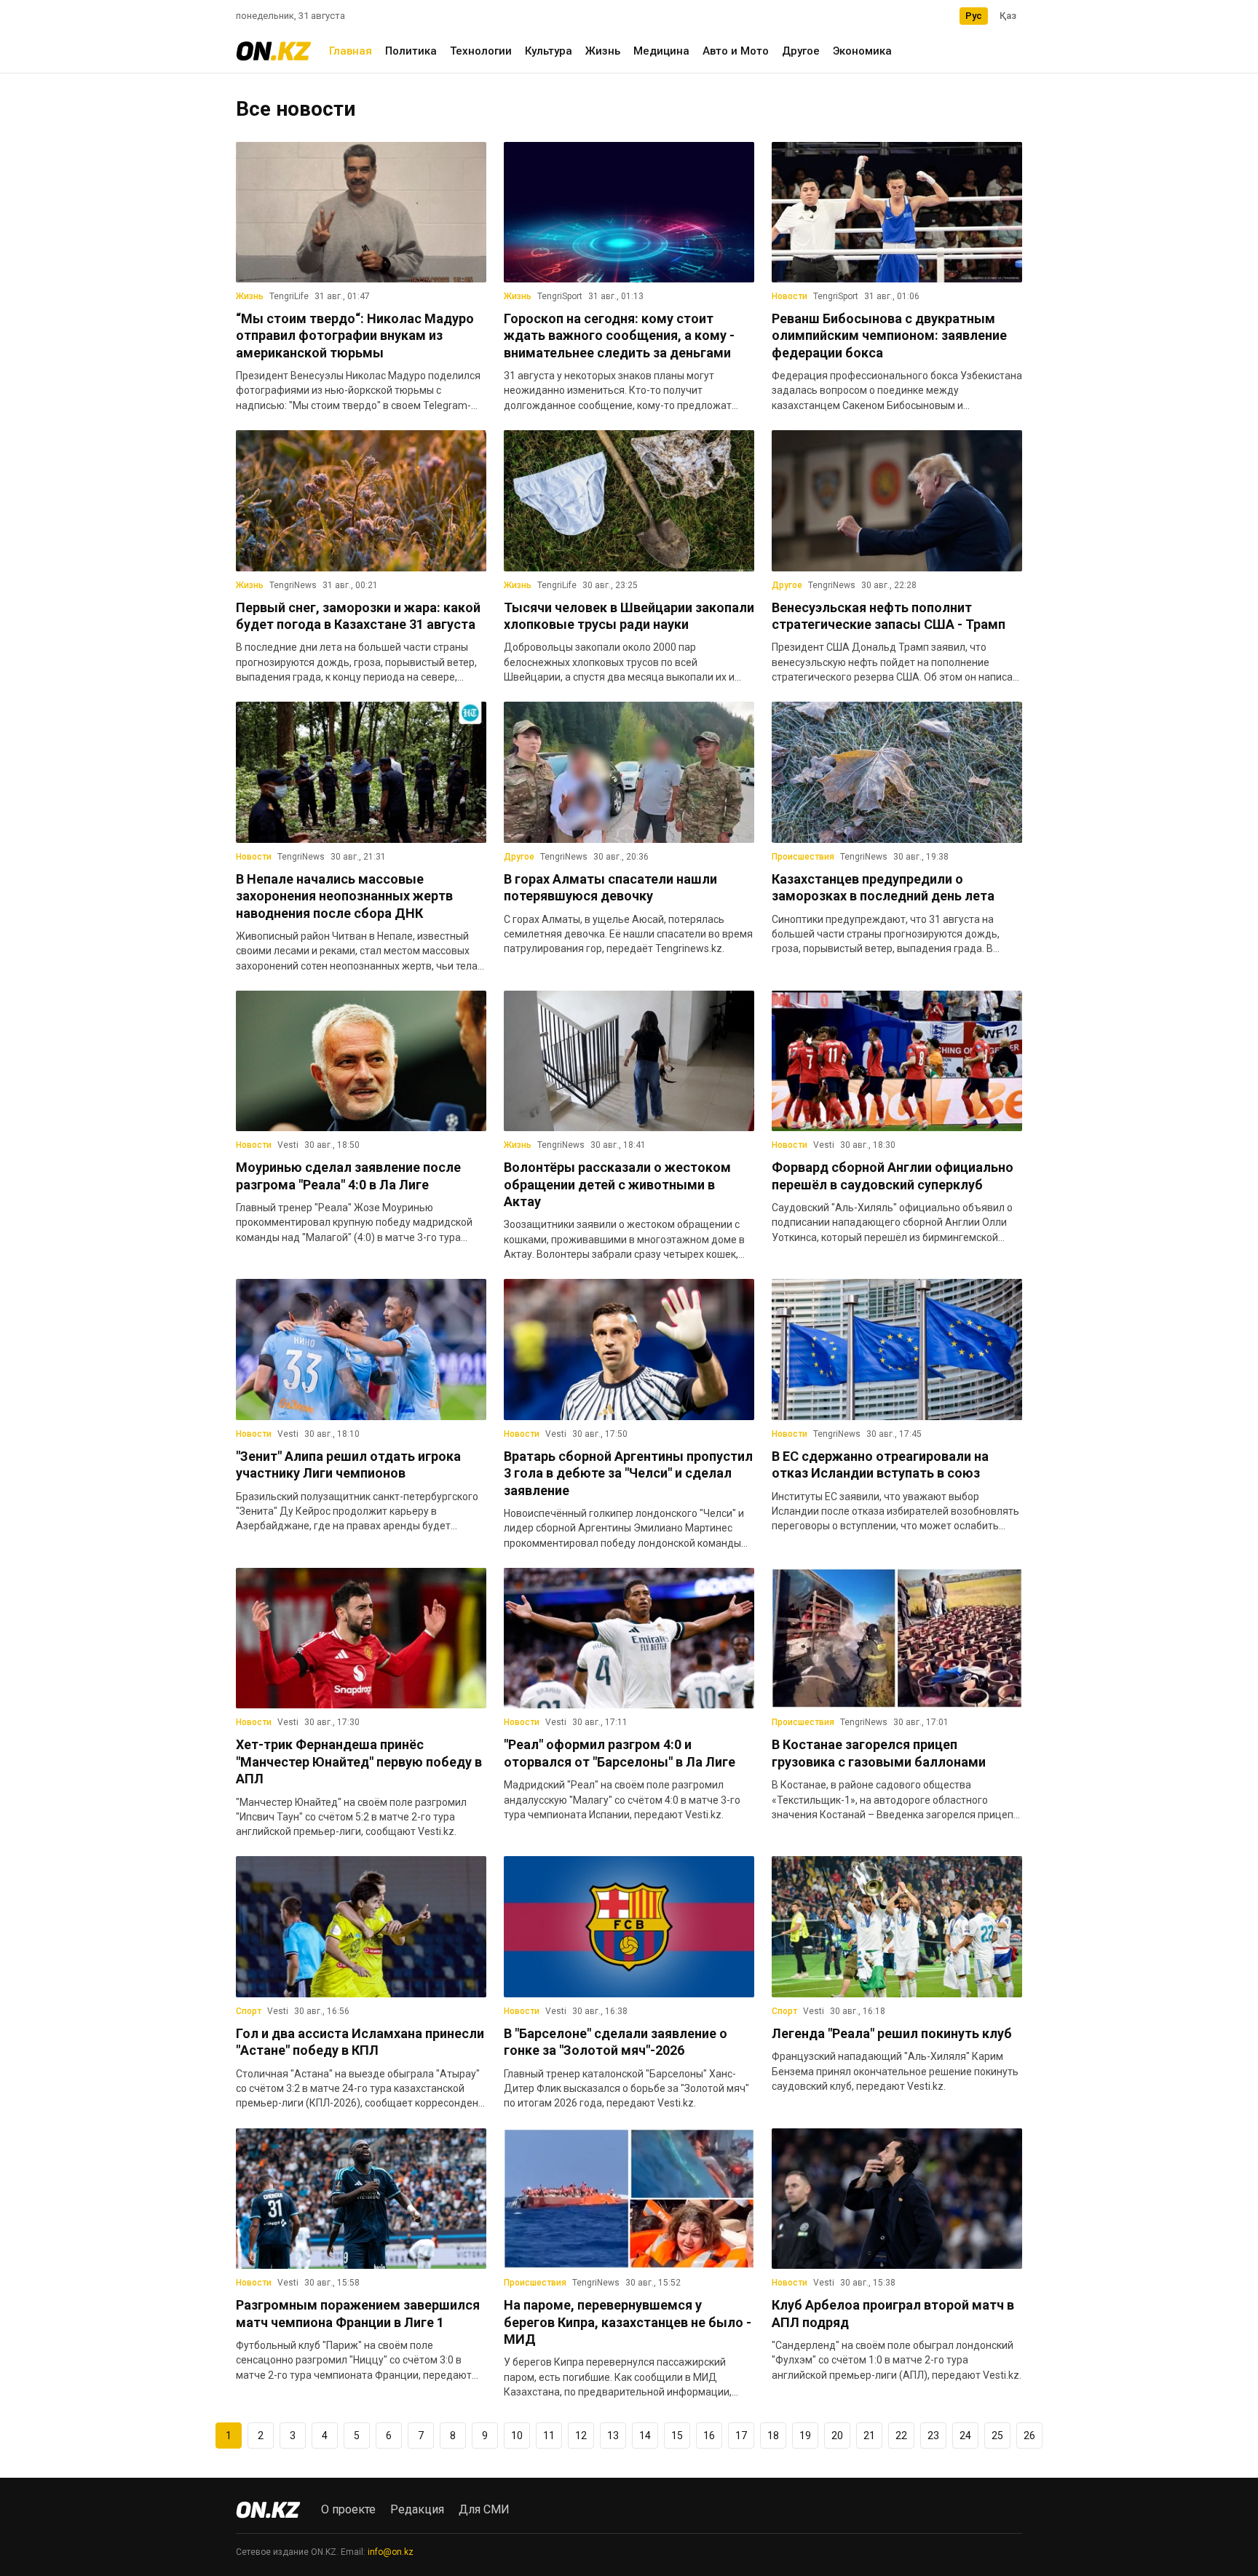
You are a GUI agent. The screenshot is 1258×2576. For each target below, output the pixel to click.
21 (869, 2436)
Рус (974, 16)
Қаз (1008, 16)
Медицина (661, 51)
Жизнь (603, 51)
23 (933, 2436)
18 (773, 2436)
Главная (351, 51)
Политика (411, 51)
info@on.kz (391, 2552)
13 (613, 2436)
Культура (549, 51)
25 (997, 2436)
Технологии (481, 51)
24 (965, 2436)
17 (741, 2436)
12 (581, 2436)
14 (645, 2436)
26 (1029, 2436)
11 (549, 2436)
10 (517, 2436)
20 (837, 2436)
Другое (801, 51)
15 (677, 2436)
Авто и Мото (736, 51)
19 (805, 2436)
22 (901, 2436)
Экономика (862, 51)
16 (709, 2436)
